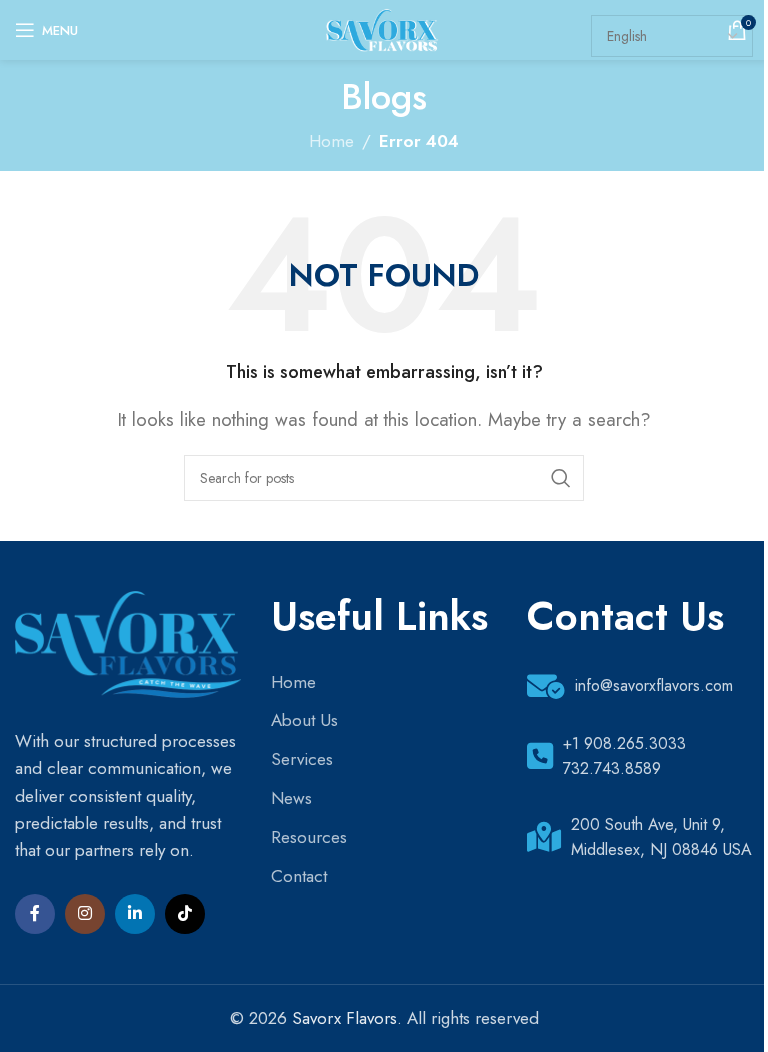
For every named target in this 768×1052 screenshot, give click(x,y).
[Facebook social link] (35, 914)
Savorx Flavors (344, 1018)
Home (331, 141)
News (291, 798)
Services (302, 759)
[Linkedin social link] (135, 914)
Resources (309, 837)
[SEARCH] (561, 478)
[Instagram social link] (85, 914)
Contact (299, 876)
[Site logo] (383, 28)
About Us (304, 720)
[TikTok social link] (185, 914)
